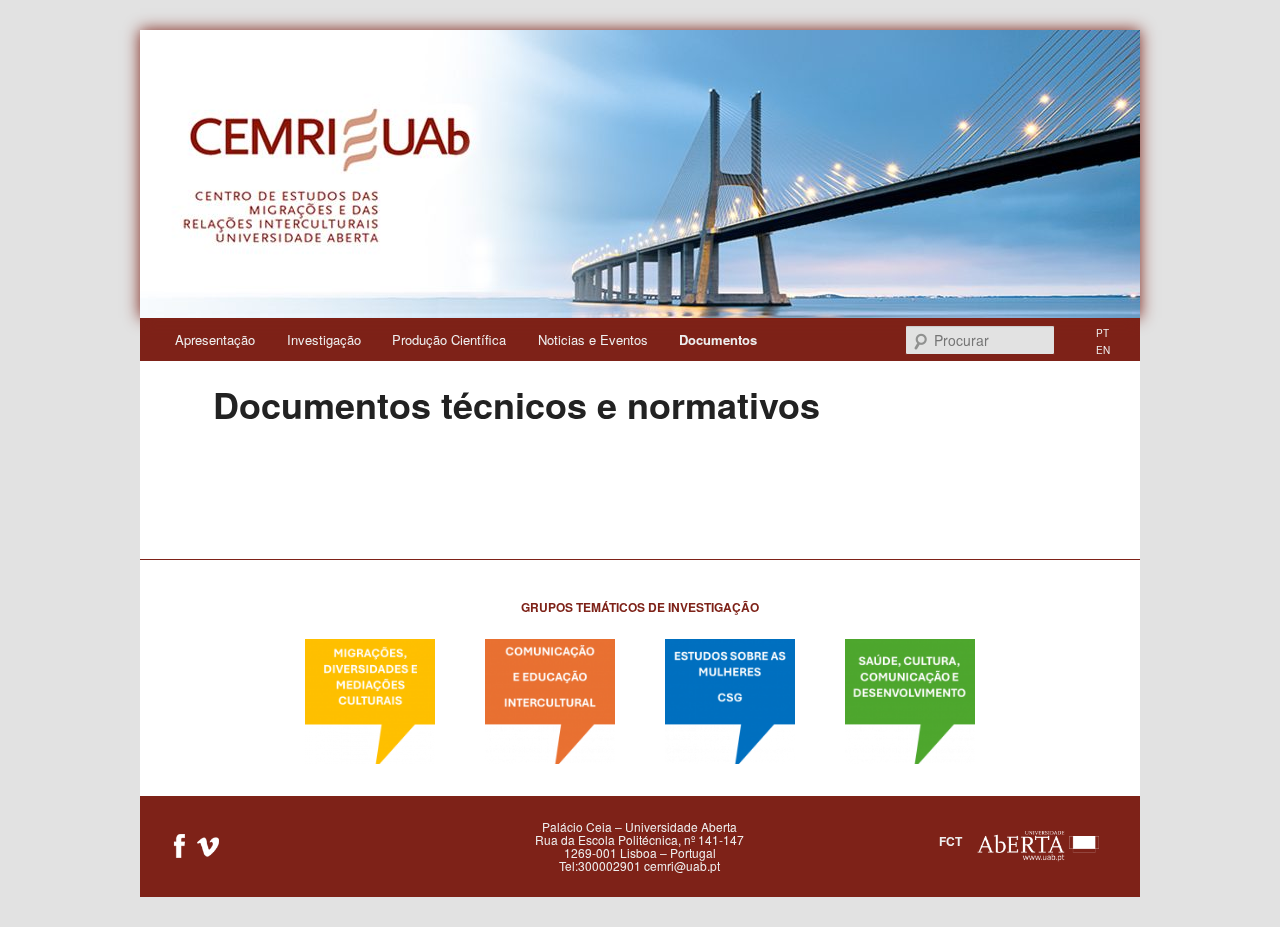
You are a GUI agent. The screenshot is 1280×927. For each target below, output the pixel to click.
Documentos (718, 339)
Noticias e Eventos (593, 339)
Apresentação (215, 339)
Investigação (324, 339)
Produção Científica (449, 339)
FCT (950, 841)
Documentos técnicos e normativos (516, 404)
